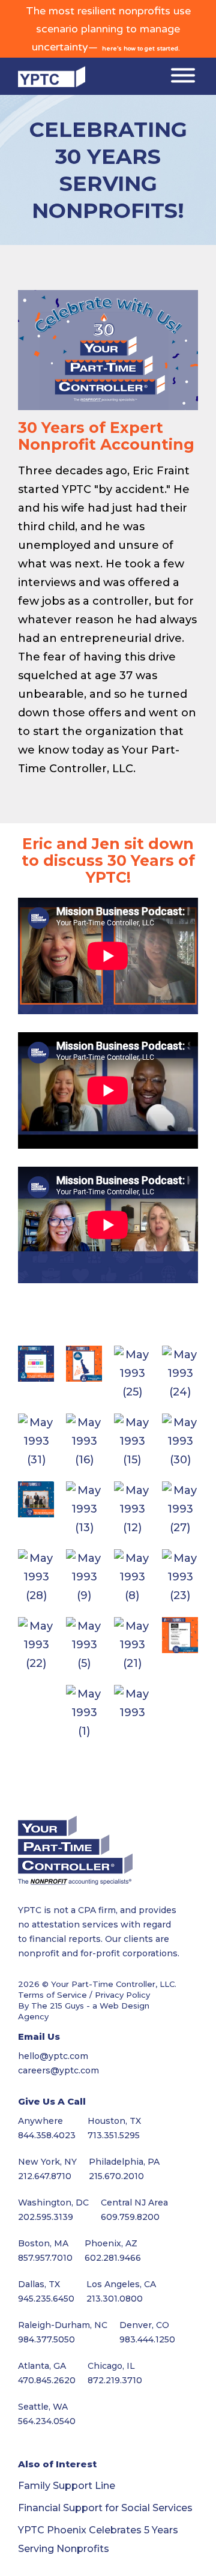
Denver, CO (144, 2325)
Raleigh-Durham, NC (63, 2325)
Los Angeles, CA (121, 2284)
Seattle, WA (43, 2407)
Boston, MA (43, 2243)
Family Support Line (67, 2486)
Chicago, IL (111, 2366)
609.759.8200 (130, 2217)
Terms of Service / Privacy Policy (84, 1995)
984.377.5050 (46, 2339)
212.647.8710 (45, 2176)
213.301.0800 (115, 2299)
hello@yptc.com (53, 2056)
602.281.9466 (113, 2258)
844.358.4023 (47, 2135)
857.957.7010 (45, 2258)
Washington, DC (53, 2203)
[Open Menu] (183, 77)
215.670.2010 (116, 2176)
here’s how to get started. (141, 49)
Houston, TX (114, 2121)
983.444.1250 (147, 2339)
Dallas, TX (39, 2284)
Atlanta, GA (42, 2366)
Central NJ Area (134, 2203)
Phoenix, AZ (111, 2243)
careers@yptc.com (58, 2070)
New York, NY (47, 2162)
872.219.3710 (115, 2380)
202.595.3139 (46, 2217)
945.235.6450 (46, 2299)
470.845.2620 (47, 2380)
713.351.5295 (114, 2135)
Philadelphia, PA (124, 2162)
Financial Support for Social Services (105, 2508)
